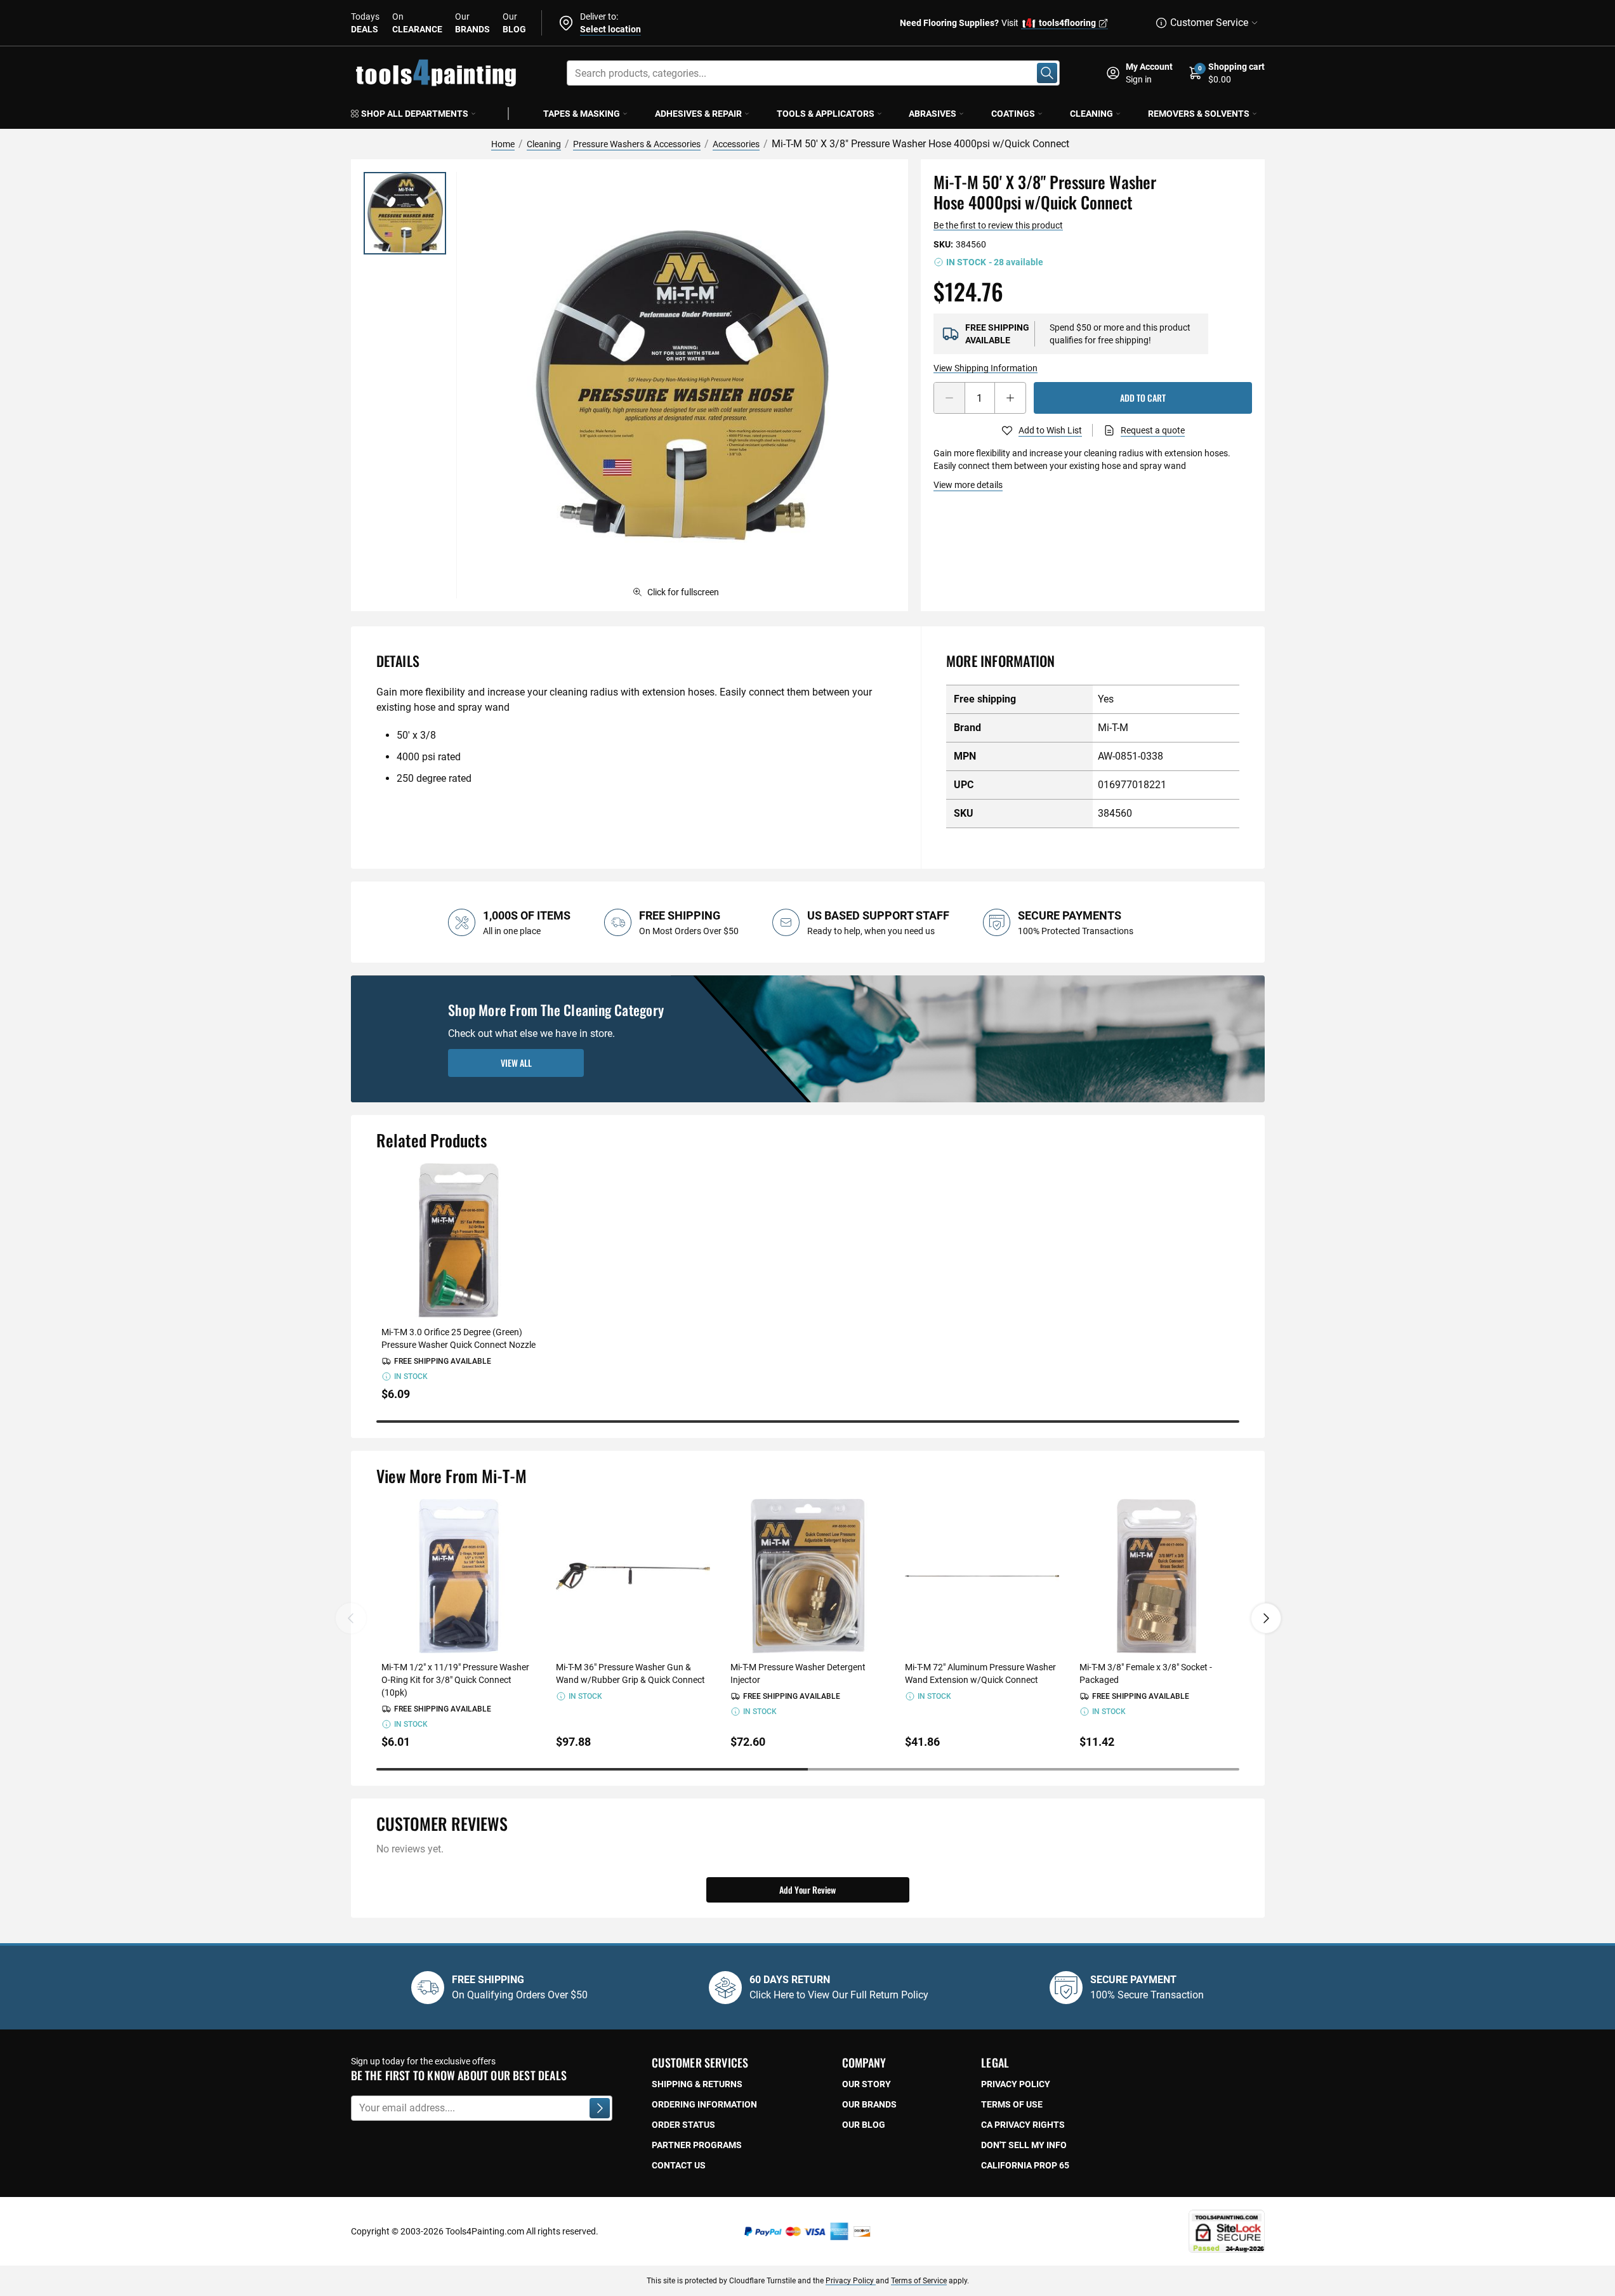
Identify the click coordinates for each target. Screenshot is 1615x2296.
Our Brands (869, 2104)
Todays (365, 23)
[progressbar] (808, 1422)
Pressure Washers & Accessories (637, 144)
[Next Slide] (1266, 1618)
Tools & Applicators (826, 114)
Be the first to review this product (998, 225)
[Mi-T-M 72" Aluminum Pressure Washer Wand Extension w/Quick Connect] (982, 1576)
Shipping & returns (697, 2084)
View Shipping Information (985, 368)
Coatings (1013, 114)
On (417, 23)
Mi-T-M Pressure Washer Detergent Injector (798, 1673)
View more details (968, 485)
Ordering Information (704, 2104)
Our (472, 23)
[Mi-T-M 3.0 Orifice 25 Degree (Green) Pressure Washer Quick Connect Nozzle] (458, 1240)
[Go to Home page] (436, 73)
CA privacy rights (1023, 2125)
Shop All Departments (415, 114)
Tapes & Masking (582, 114)
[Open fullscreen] (682, 385)
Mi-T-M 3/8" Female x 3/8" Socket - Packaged (1146, 1673)
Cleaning (1091, 114)
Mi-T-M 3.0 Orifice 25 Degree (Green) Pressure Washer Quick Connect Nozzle (458, 1338)
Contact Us (679, 2165)
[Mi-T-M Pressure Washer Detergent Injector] (807, 1576)
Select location (610, 29)
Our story (867, 2084)
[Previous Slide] (351, 1618)
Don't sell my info (1024, 2145)
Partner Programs (697, 2145)
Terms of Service (919, 2281)
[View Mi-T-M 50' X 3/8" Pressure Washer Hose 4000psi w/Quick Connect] (405, 213)
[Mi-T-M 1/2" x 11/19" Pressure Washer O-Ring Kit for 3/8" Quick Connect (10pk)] (458, 1576)
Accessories (736, 144)
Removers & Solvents (1199, 114)
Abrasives (933, 114)
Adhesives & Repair (698, 114)
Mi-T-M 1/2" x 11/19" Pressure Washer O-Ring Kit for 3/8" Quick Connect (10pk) (455, 1680)
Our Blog (864, 2125)
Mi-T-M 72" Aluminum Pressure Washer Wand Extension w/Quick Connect (980, 1673)
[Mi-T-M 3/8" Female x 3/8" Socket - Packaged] (1157, 1576)
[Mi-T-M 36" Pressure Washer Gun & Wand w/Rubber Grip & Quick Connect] (633, 1576)
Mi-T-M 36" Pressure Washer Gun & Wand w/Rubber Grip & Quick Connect (630, 1673)
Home (503, 144)
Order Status (683, 2125)
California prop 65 (1025, 2165)
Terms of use (1012, 2104)
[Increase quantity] (1010, 398)
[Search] (1047, 73)
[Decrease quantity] (949, 398)
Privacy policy (1016, 2084)
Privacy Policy (851, 2281)
